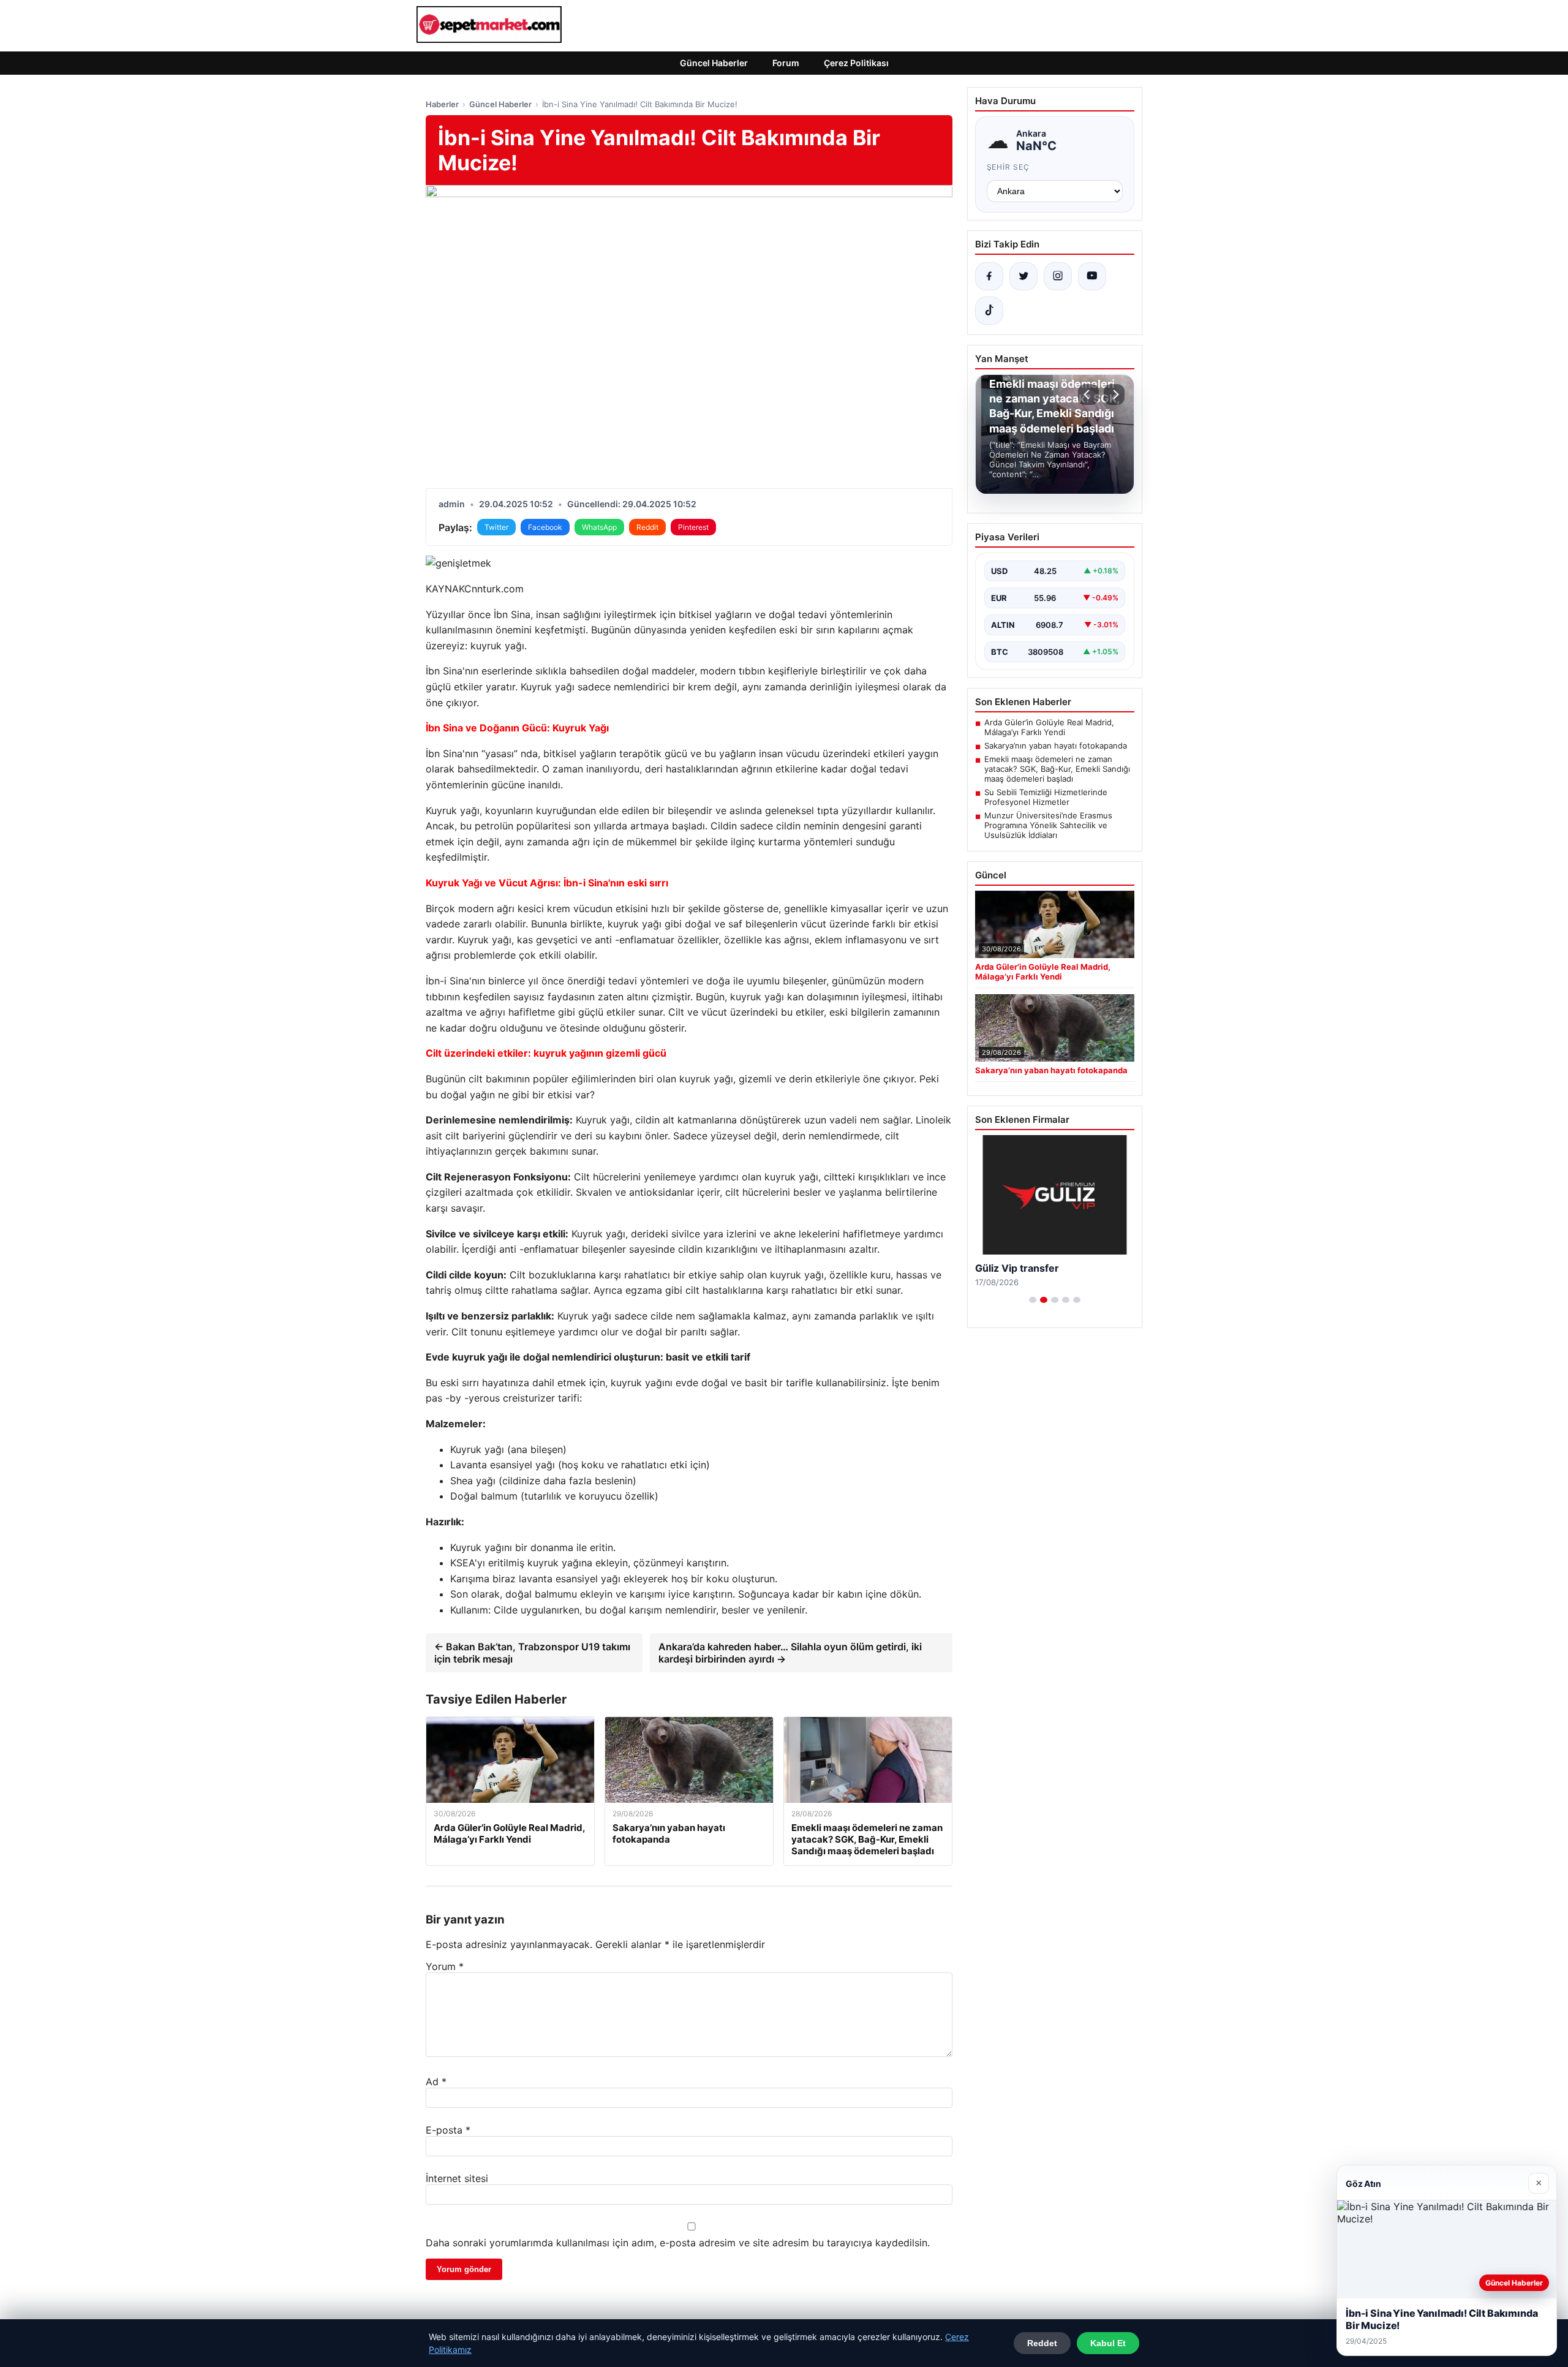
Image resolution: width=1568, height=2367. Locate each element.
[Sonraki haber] (1114, 394)
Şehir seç (1008, 167)
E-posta (448, 2130)
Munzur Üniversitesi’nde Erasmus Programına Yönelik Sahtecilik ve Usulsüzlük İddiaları (1048, 825)
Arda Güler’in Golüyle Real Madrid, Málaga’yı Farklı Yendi (1049, 727)
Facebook (545, 527)
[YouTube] (1092, 276)
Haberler (442, 104)
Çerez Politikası (856, 63)
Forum (786, 63)
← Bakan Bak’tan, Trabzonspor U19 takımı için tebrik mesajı (532, 1653)
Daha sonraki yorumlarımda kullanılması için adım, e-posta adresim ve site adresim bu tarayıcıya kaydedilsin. (678, 2243)
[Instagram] (1058, 276)
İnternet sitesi (457, 2178)
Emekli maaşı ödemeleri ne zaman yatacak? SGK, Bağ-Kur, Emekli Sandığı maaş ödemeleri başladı (1057, 769)
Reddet (1042, 2343)
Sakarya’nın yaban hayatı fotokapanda (1056, 746)
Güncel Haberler (714, 63)
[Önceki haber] (1088, 394)
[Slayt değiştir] (1033, 1300)
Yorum (445, 1966)
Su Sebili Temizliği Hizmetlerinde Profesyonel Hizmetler (1046, 797)
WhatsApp (599, 527)
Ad (436, 2082)
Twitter (496, 527)
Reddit (647, 527)
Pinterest (693, 527)
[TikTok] (989, 311)
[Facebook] (989, 276)
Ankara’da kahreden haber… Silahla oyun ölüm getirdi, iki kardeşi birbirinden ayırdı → (790, 1653)
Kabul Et (1108, 2343)
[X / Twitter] (1023, 276)
